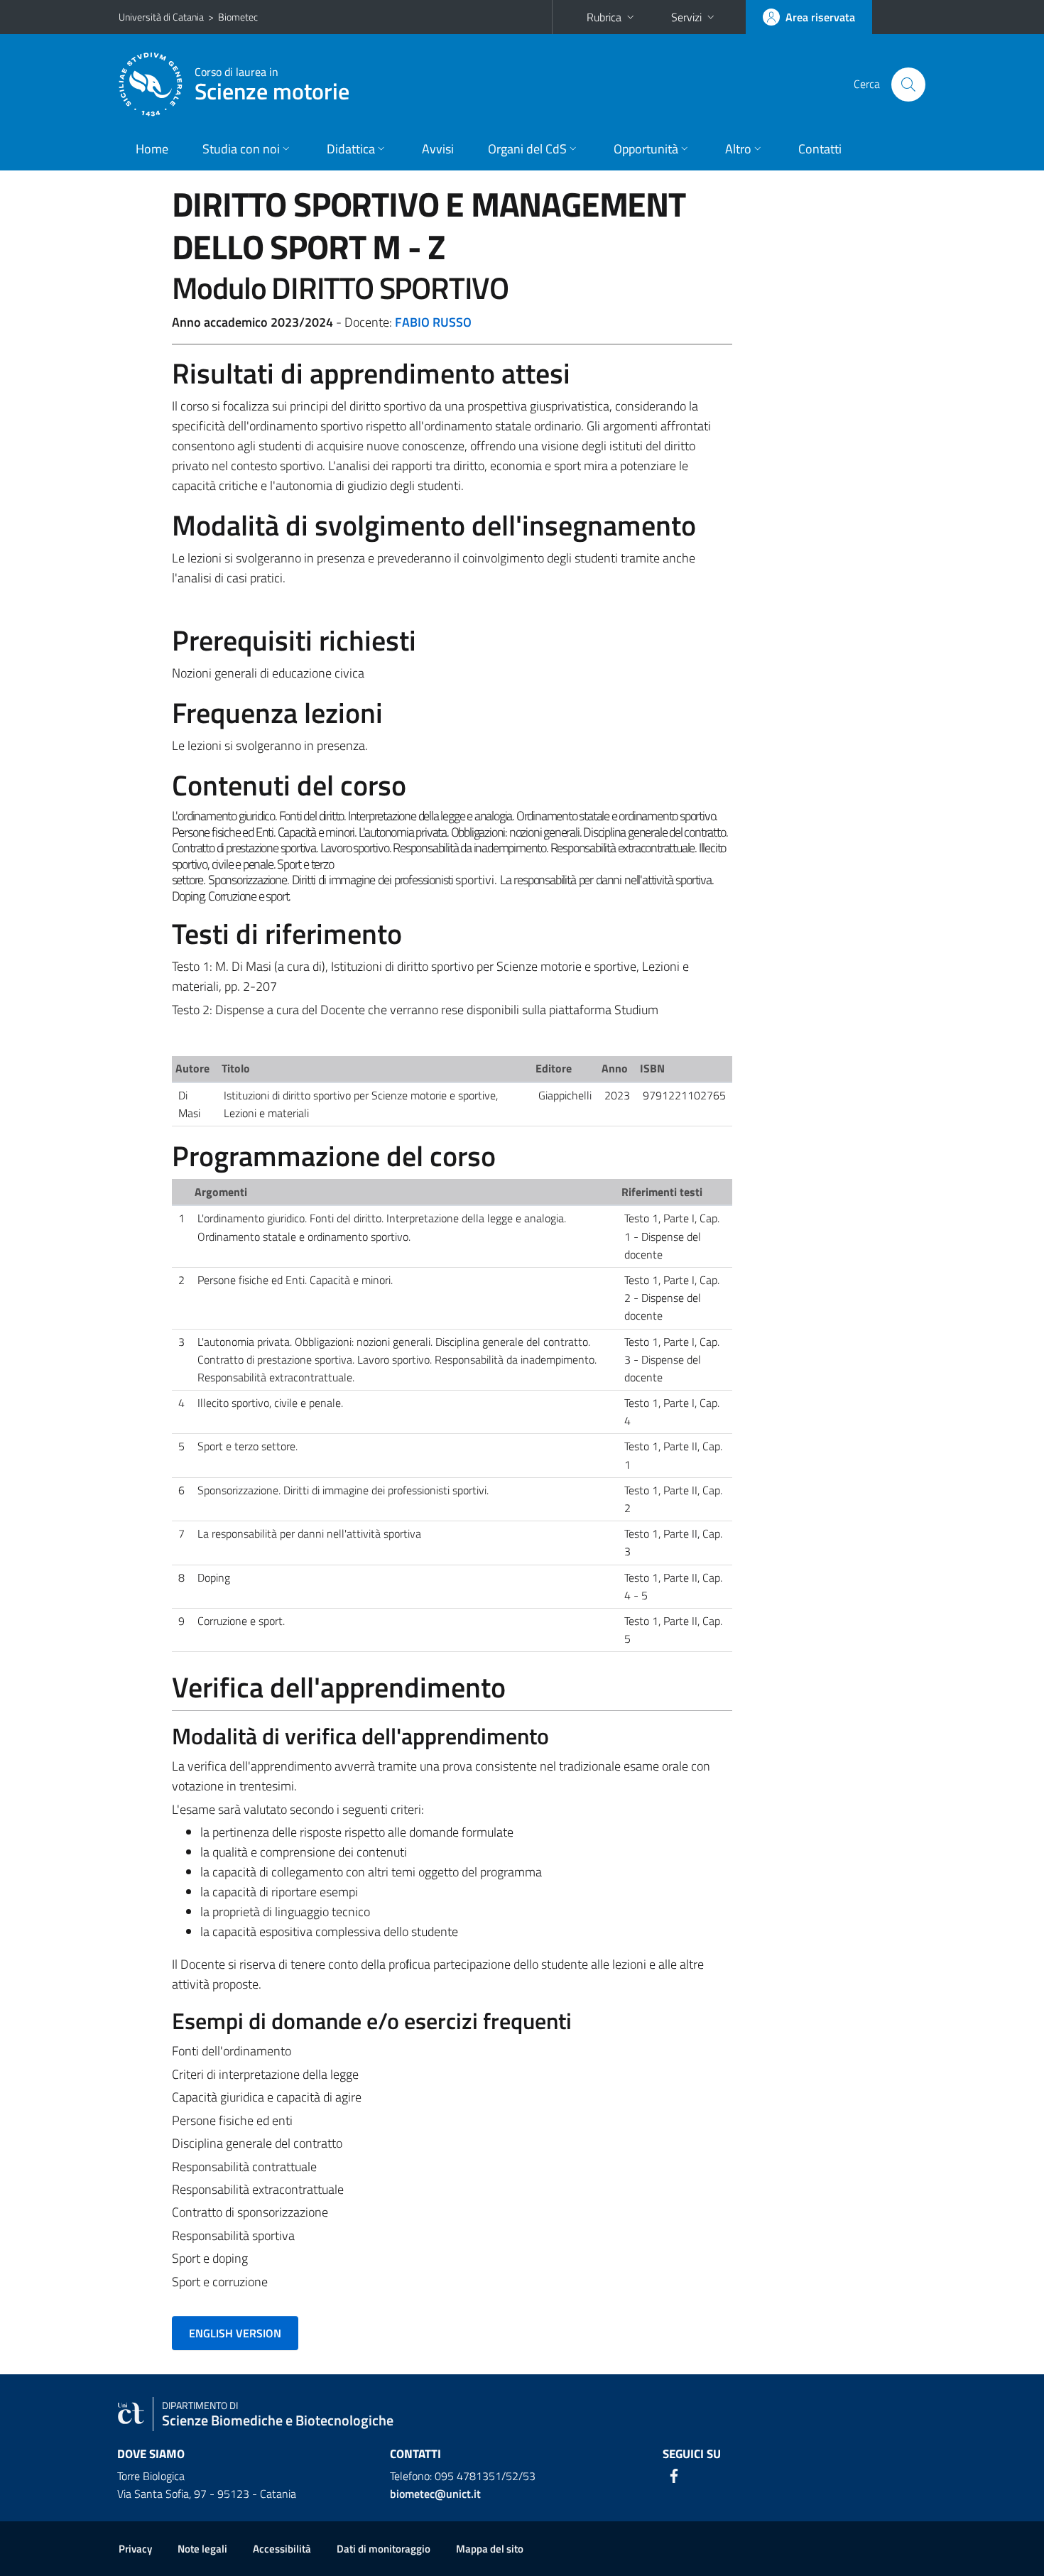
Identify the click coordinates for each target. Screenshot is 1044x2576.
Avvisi (438, 149)
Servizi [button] (686, 17)
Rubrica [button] (604, 17)
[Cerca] (908, 85)
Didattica (351, 149)
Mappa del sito (490, 2549)
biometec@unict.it (435, 2494)
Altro (738, 149)
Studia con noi (241, 149)
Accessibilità (282, 2549)
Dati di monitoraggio (384, 2549)
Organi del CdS (527, 149)
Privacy (135, 2549)
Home (152, 149)
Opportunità (646, 149)
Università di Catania (161, 17)
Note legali (202, 2549)
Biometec (238, 17)
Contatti (820, 149)
